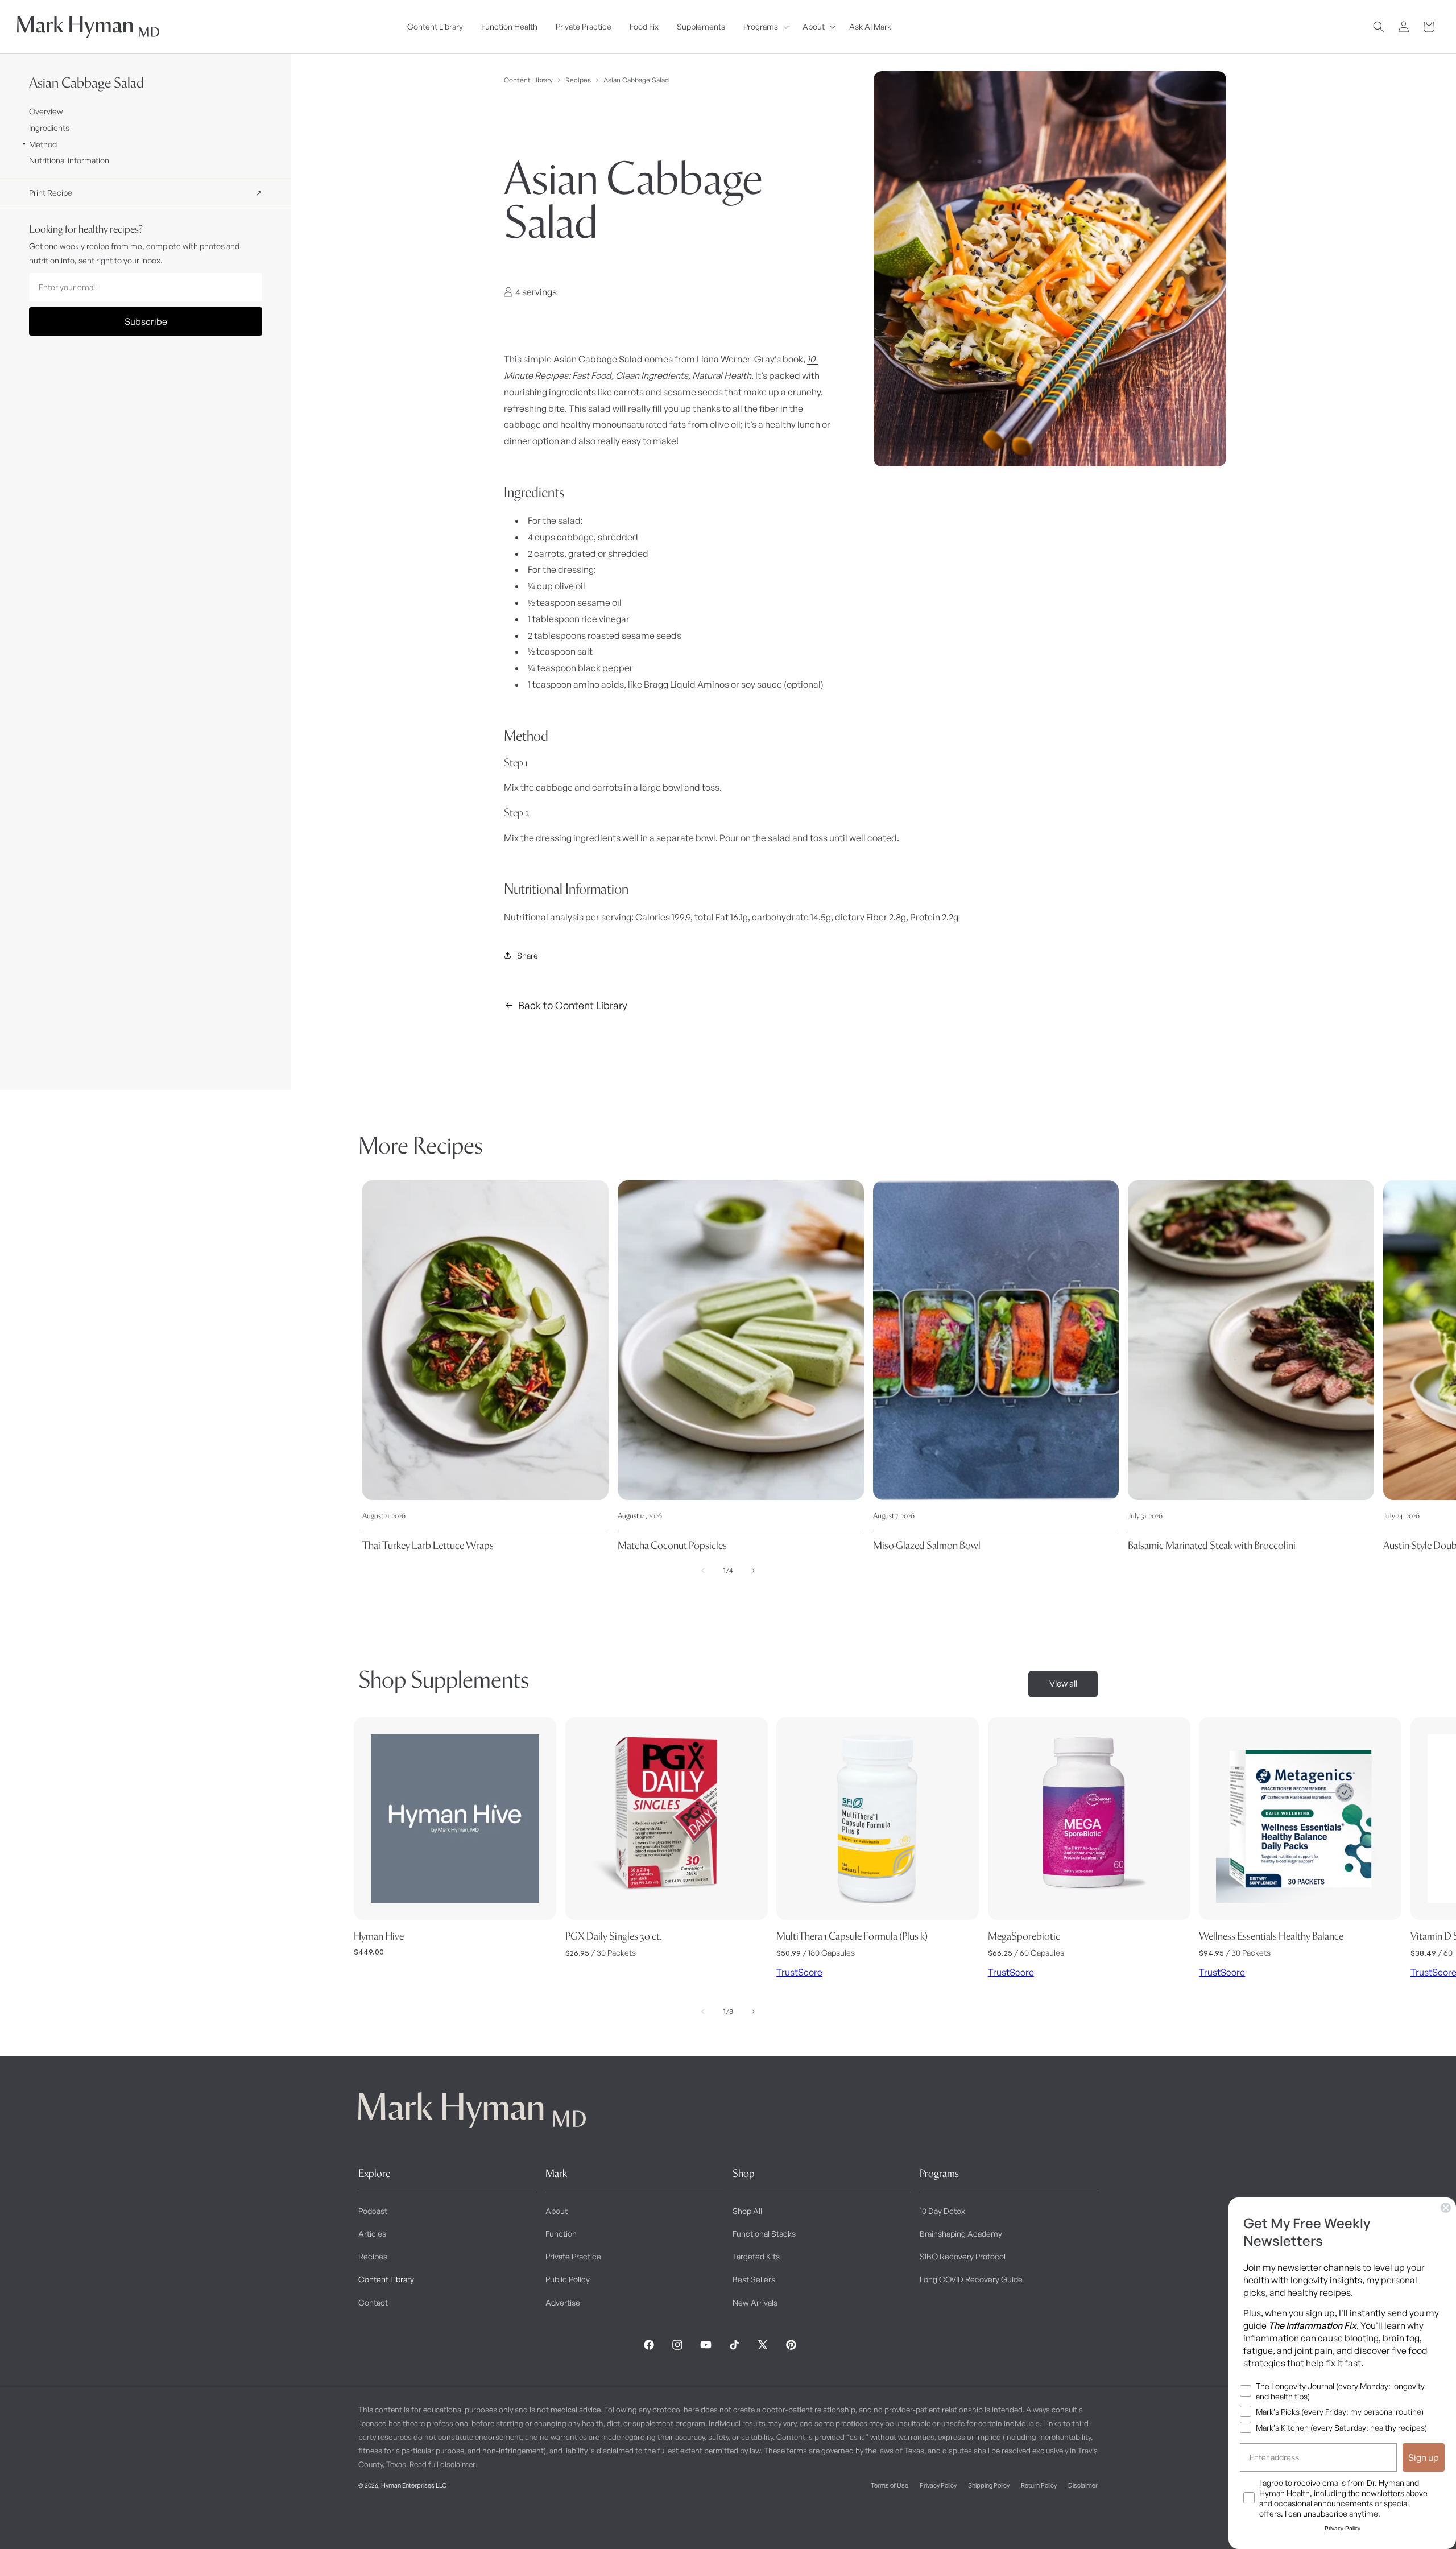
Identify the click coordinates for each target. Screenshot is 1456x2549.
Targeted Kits (756, 2256)
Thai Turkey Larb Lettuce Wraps (428, 1545)
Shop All (747, 2211)
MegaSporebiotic (1024, 1936)
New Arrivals (755, 2302)
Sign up (1424, 2457)
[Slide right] (753, 1571)
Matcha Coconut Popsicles (672, 1545)
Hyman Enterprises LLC (414, 2485)
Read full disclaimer (442, 2464)
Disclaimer (1083, 2485)
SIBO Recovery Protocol (963, 2256)
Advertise (563, 2302)
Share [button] (528, 955)
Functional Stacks (764, 2234)
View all (1063, 1684)
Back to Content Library (573, 1005)
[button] (764, 27)
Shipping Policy (989, 2485)
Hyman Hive (379, 1936)
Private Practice (573, 2256)
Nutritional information (69, 160)
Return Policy (1039, 2485)
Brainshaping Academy (961, 2234)
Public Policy (568, 2279)
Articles (372, 2234)
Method (43, 144)
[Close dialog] (1446, 2208)
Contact (373, 2302)
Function (561, 2234)
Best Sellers (754, 2279)
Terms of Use (890, 2485)
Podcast (373, 2211)
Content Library (528, 80)
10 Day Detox (942, 2211)
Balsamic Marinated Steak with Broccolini (1212, 1545)
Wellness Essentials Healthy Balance (1271, 1936)
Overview (46, 111)
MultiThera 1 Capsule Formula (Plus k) (852, 1936)
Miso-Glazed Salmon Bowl (927, 1545)
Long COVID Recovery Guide (971, 2279)
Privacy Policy (938, 2485)
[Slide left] (703, 1571)
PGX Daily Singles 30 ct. (614, 1936)
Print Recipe (146, 193)
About (557, 2211)
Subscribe (146, 321)
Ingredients (49, 128)
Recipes (578, 80)
